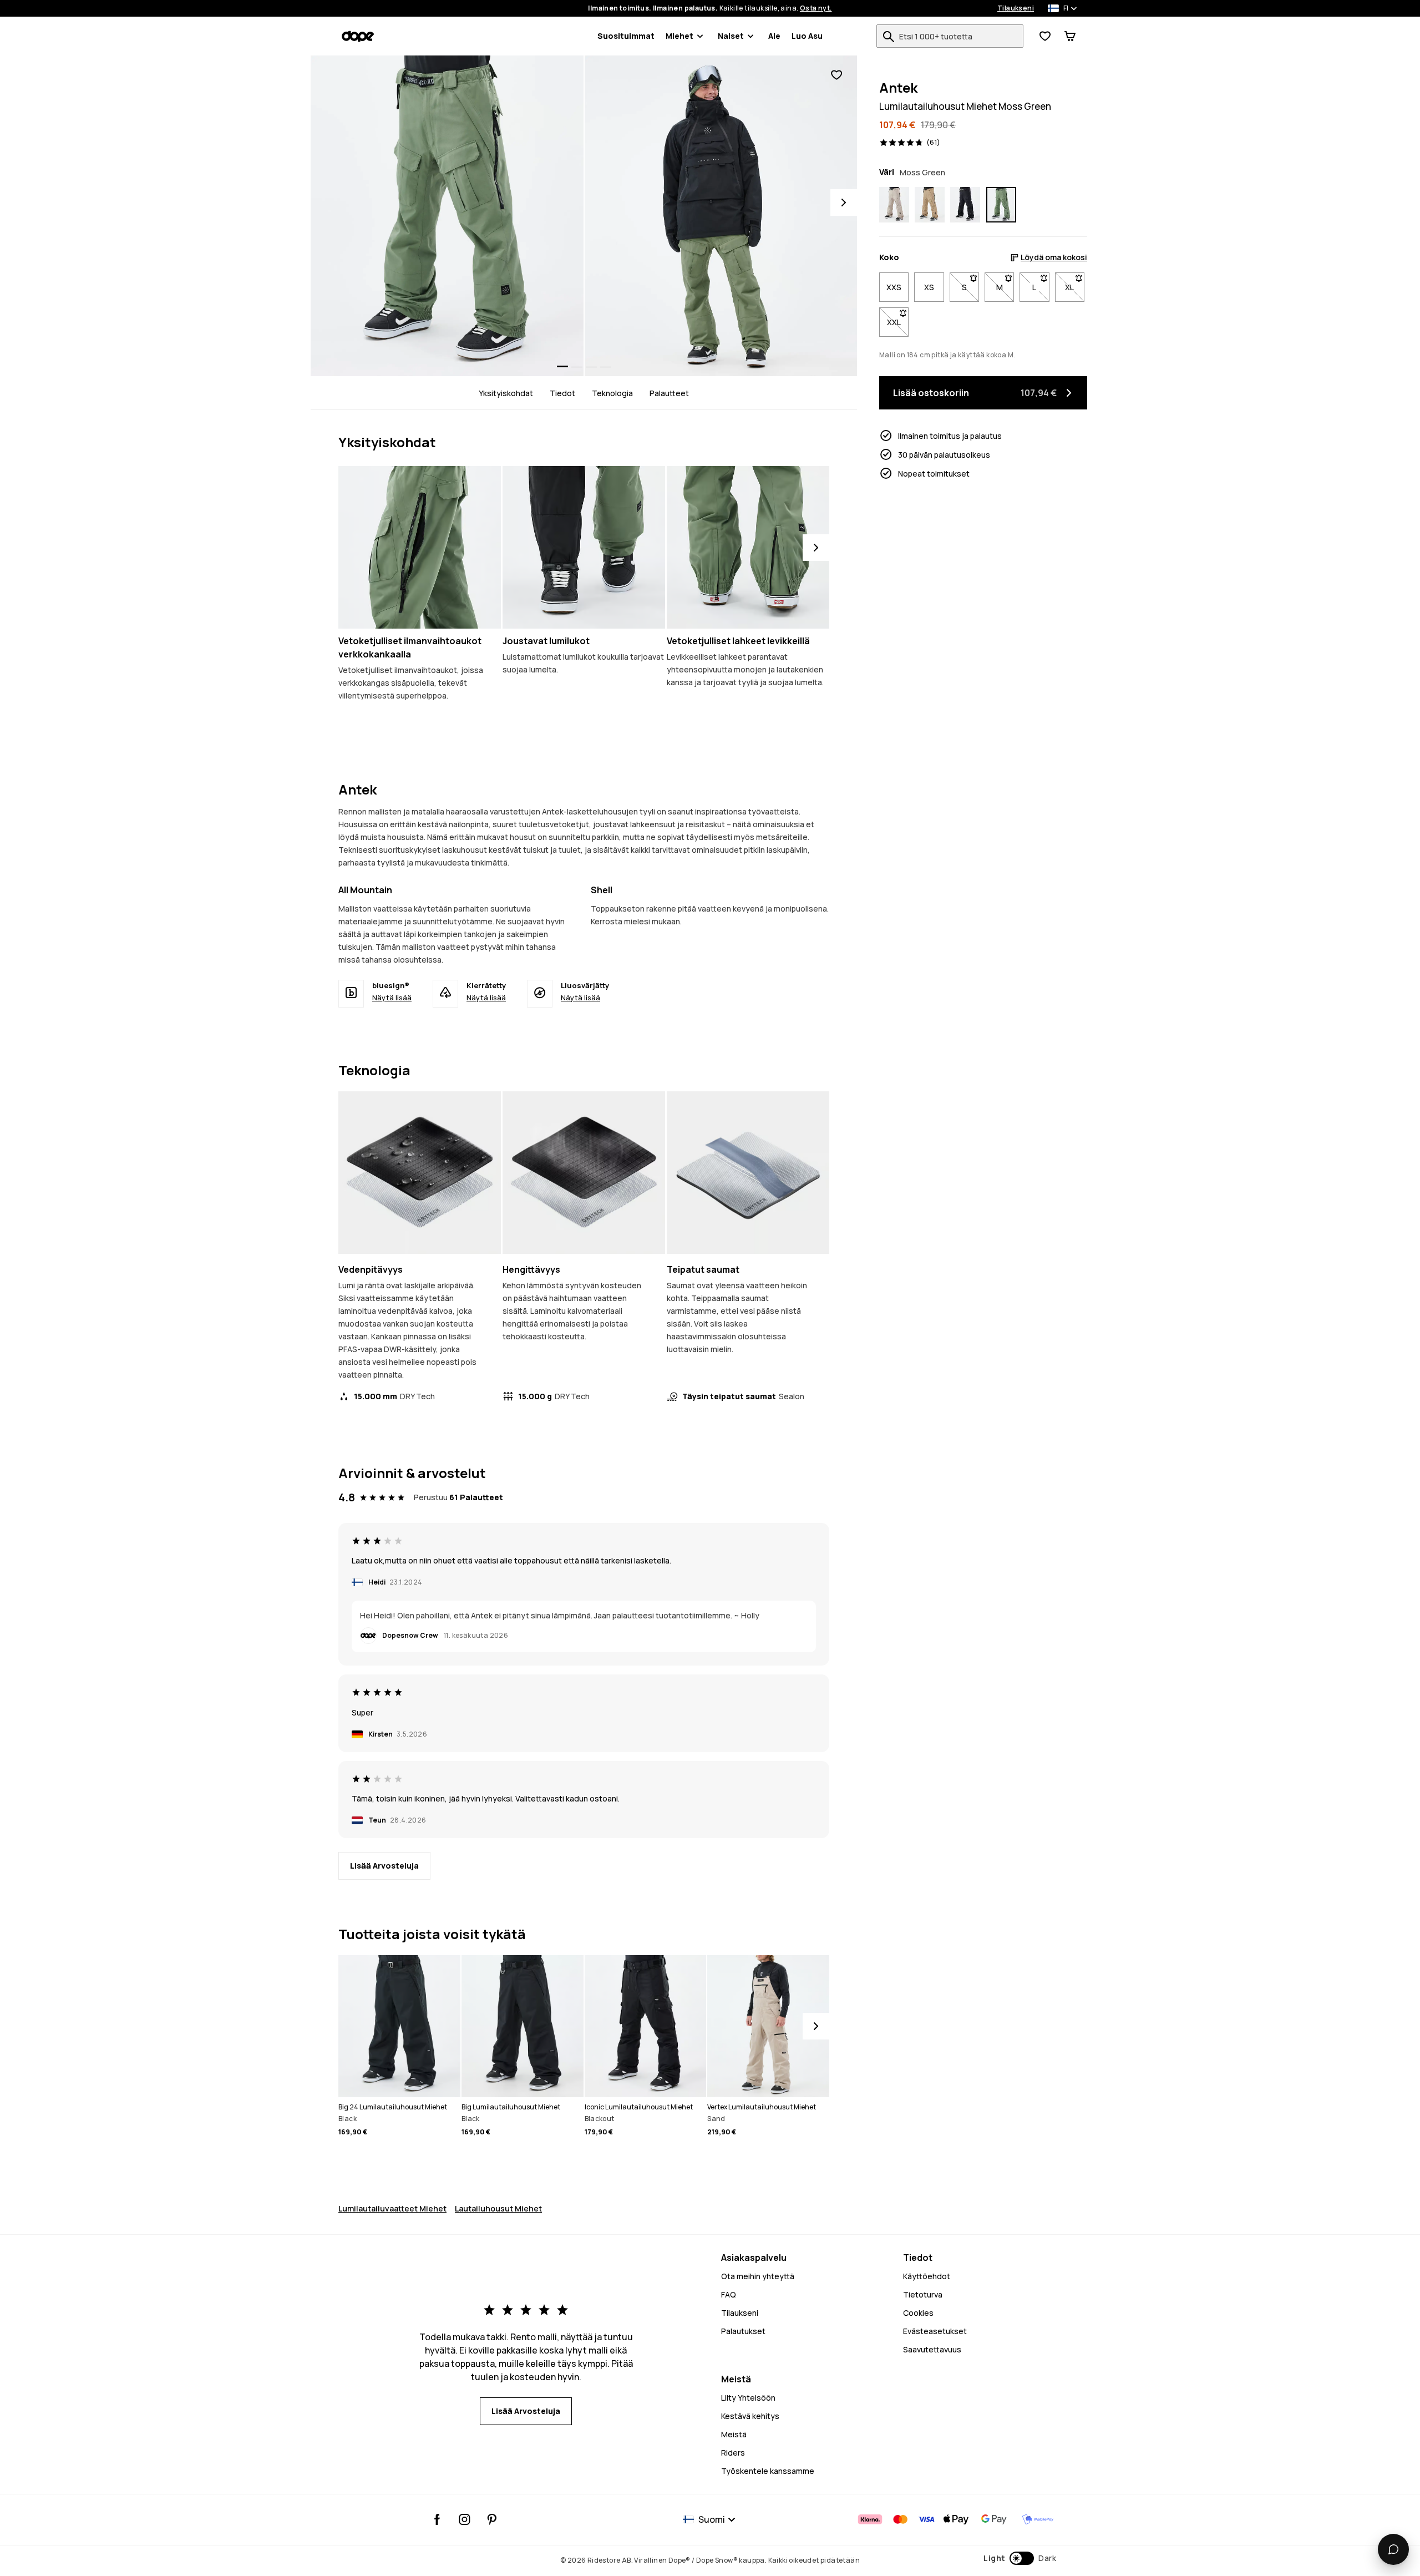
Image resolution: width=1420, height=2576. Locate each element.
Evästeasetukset (935, 2331)
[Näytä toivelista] (1045, 36)
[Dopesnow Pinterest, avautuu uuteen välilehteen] (492, 2519)
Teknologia (612, 393)
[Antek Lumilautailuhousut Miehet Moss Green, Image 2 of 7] (721, 216)
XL (1075, 287)
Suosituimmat (626, 36)
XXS (894, 287)
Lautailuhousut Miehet (498, 2208)
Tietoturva (923, 2294)
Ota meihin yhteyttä (758, 2276)
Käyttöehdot (927, 2276)
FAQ (729, 2294)
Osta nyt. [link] (816, 8)
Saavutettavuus (932, 2349)
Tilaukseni (1016, 8)
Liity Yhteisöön (748, 2398)
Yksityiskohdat (506, 393)
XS (929, 287)
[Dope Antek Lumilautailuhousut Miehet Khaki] (930, 205)
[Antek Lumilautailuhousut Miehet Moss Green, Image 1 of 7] (447, 216)
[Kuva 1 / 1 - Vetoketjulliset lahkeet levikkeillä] (748, 547)
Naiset (731, 36)
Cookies (918, 2313)
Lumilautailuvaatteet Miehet (392, 2208)
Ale (774, 36)
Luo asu (807, 36)
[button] (1020, 2558)
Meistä (734, 2434)
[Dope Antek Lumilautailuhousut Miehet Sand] (894, 205)
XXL (898, 322)
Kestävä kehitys (750, 2416)
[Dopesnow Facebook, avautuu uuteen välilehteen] (437, 2519)
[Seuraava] (816, 548)
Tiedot (562, 393)
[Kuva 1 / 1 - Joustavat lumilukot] (584, 547)
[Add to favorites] (836, 75)
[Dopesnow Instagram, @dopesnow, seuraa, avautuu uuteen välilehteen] (465, 2519)
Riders (733, 2453)
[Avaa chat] (1393, 2549)
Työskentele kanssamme (768, 2471)
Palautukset (743, 2331)
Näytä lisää (392, 998)
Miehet (679, 36)
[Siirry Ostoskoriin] (1070, 36)
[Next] (844, 203)
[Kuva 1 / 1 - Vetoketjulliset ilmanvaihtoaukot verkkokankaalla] (420, 547)
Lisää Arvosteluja (384, 1866)
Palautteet (669, 393)
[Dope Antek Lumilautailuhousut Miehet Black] (965, 205)
